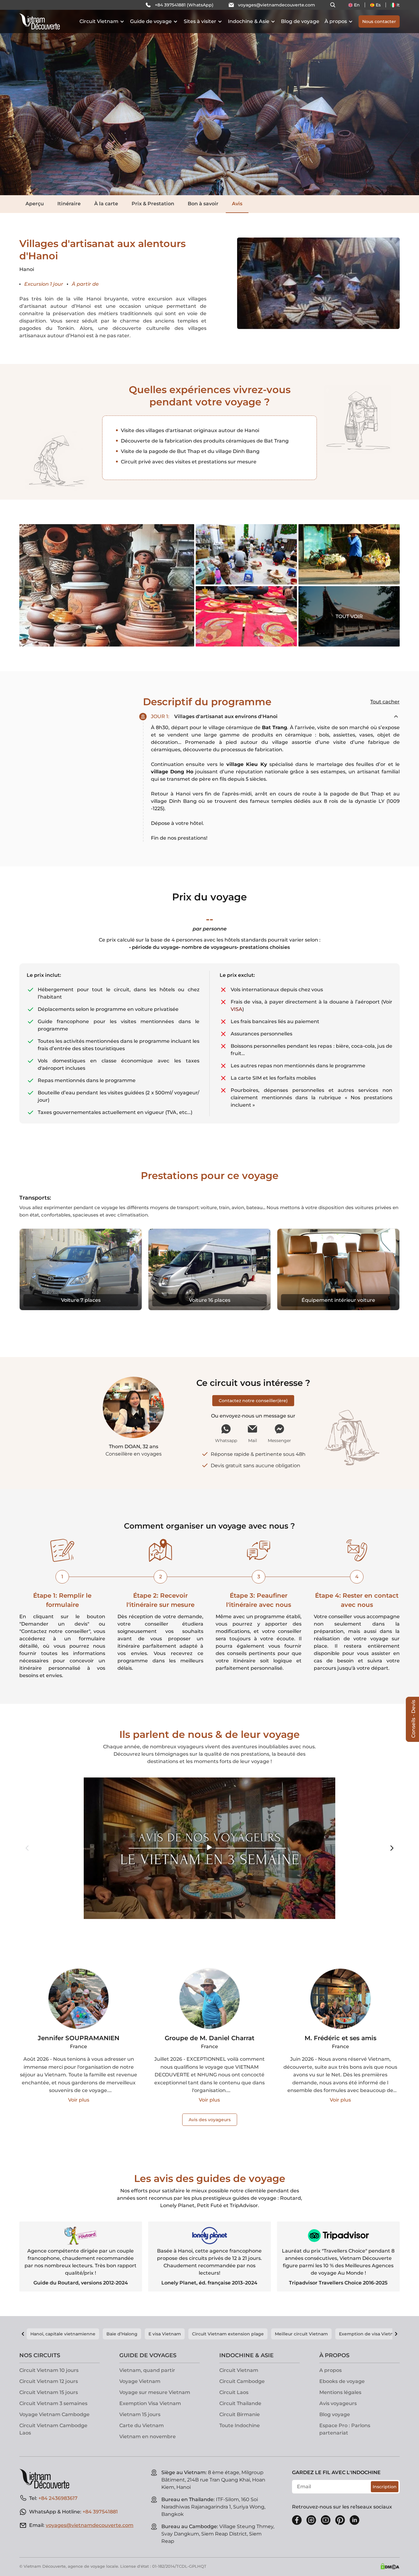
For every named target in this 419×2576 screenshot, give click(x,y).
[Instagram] (311, 2520)
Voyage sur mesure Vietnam (155, 2392)
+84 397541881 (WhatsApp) (184, 5)
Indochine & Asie (249, 21)
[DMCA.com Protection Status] (390, 2566)
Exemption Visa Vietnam (150, 2403)
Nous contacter (379, 21)
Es (378, 5)
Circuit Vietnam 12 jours (49, 2381)
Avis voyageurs (338, 2403)
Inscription (385, 2487)
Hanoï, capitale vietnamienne (63, 2334)
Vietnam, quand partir (147, 2370)
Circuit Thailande (240, 2403)
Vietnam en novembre (148, 2437)
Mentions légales (340, 2392)
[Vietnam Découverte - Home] (40, 21)
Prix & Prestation (153, 204)
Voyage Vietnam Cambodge (54, 2414)
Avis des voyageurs (210, 2120)
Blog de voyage (300, 21)
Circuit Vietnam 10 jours (49, 2370)
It (398, 5)
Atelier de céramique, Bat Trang (246, 554)
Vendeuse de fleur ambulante (349, 554)
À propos (336, 21)
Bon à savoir (203, 204)
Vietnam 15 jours (140, 2414)
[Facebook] (297, 2520)
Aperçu (35, 204)
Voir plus (79, 2100)
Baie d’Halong (122, 2334)
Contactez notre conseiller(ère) (253, 1401)
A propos (331, 2370)
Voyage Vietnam (140, 2381)
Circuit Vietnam (99, 21)
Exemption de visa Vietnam (370, 2334)
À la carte (106, 204)
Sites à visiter (200, 21)
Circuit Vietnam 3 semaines (53, 2403)
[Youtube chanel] (326, 2520)
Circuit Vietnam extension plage (228, 2334)
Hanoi (184, 794)
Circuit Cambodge (242, 2381)
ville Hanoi (87, 299)
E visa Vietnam (165, 2334)
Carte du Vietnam (142, 2425)
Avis (237, 204)
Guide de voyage (151, 21)
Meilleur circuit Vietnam (301, 2334)
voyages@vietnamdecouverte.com (277, 5)
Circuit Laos (234, 2392)
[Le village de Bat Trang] (107, 585)
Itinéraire (69, 204)
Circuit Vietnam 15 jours (49, 2392)
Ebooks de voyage (342, 2381)
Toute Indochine (240, 2425)
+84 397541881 (100, 2512)
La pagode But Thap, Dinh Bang (338, 630)
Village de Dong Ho (246, 616)
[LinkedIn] (355, 2520)
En (357, 5)
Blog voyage (335, 2414)
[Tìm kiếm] (333, 5)
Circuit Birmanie (240, 2414)
